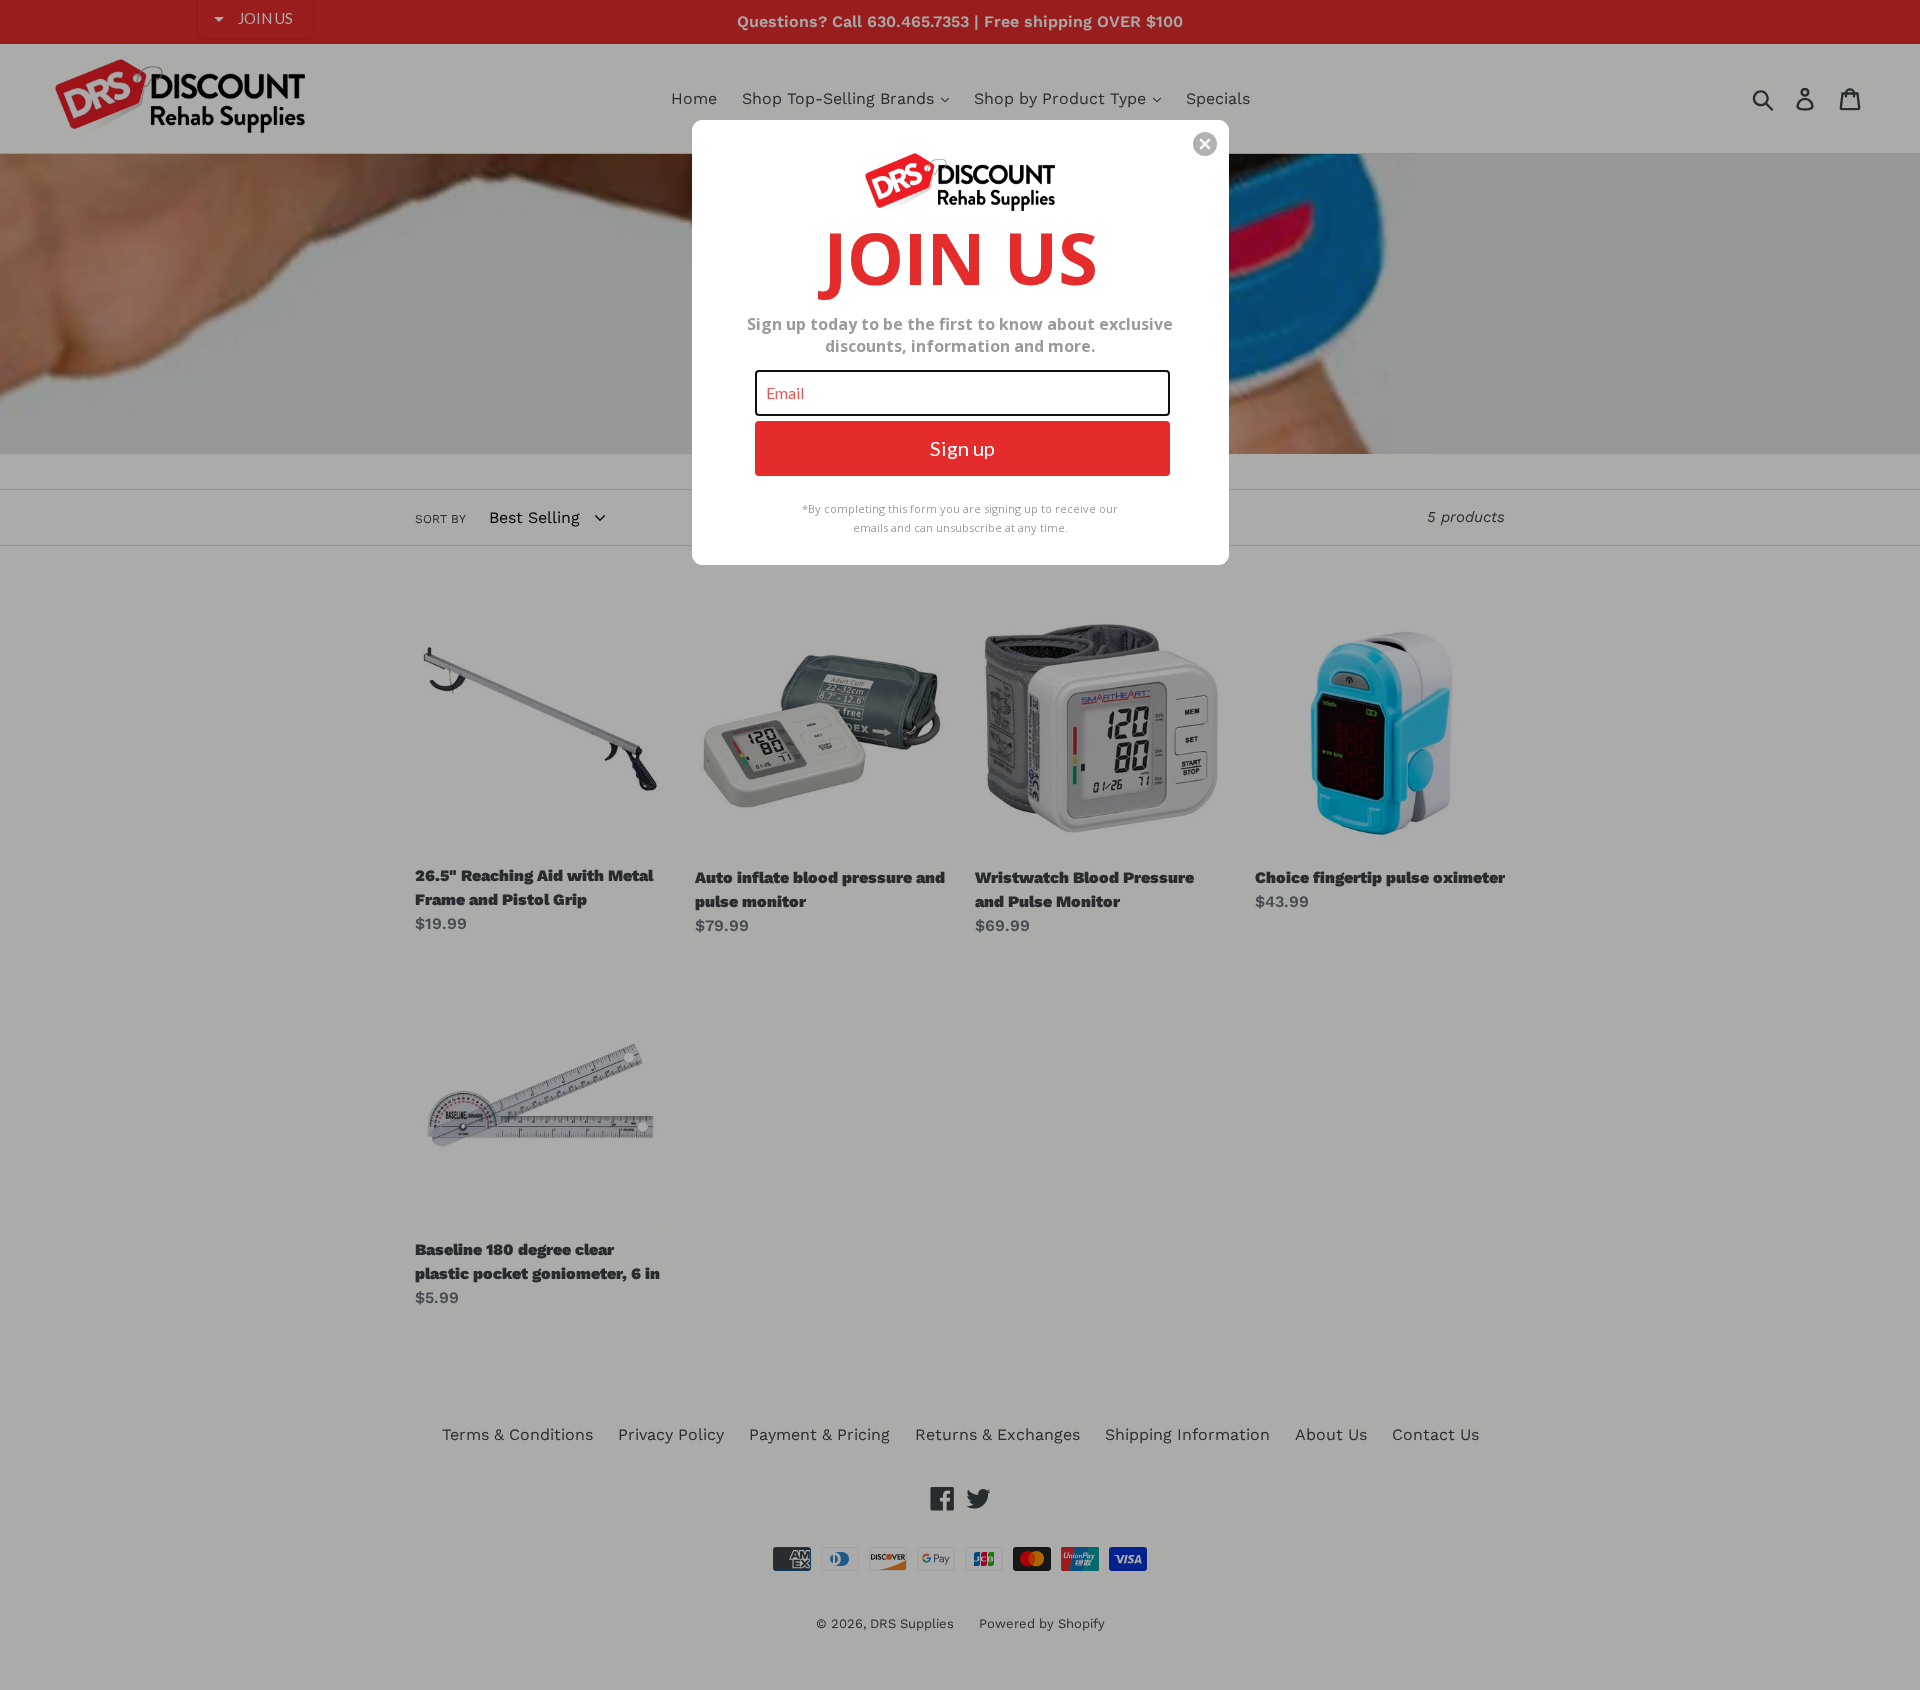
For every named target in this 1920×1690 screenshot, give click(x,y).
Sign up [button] (962, 448)
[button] (1205, 144)
